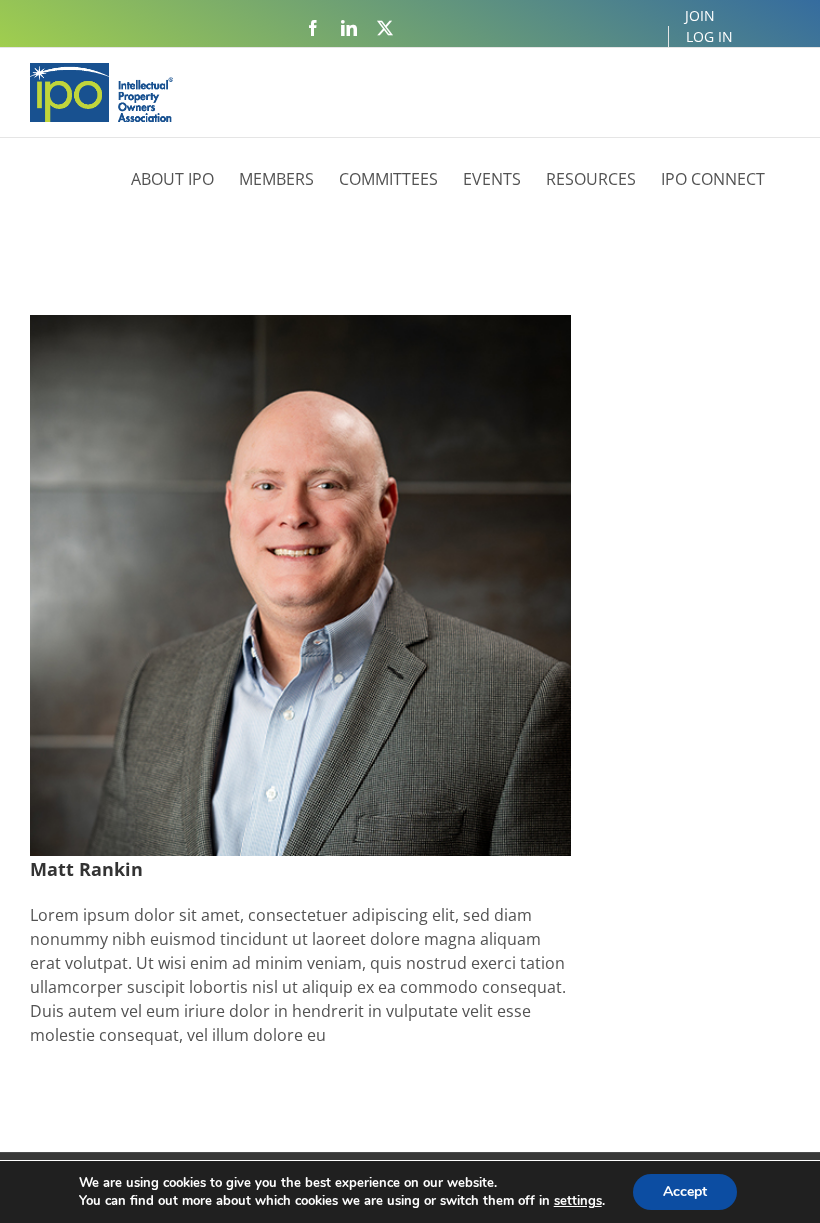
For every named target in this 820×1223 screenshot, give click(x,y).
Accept (685, 1191)
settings (578, 1201)
